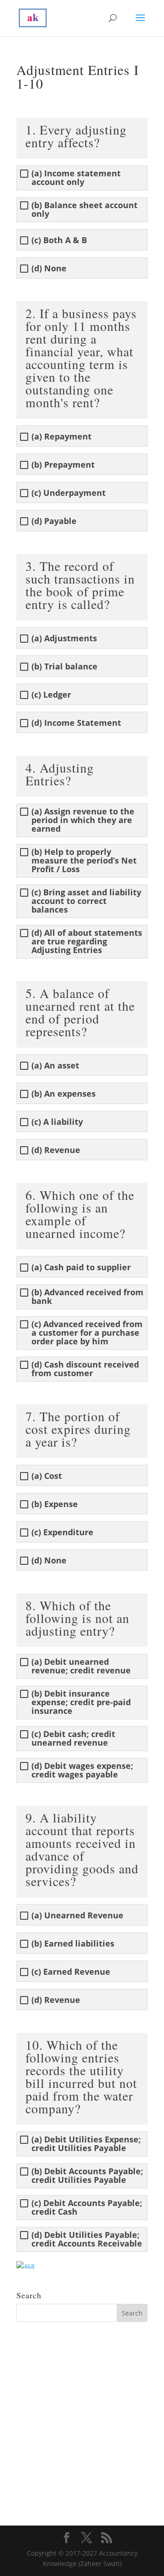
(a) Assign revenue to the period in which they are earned (83, 820)
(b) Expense (55, 1504)
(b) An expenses (64, 1094)
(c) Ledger (51, 695)
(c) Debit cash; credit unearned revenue (73, 1738)
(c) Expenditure (62, 1532)
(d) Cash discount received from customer (85, 1369)
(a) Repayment (61, 437)
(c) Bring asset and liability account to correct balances (86, 901)
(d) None (49, 268)
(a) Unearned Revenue (77, 1915)
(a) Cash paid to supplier (81, 1267)
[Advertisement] (82, 2417)
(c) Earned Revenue (71, 1972)
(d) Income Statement (76, 723)
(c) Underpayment (69, 493)
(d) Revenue (56, 1150)
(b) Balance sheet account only (85, 210)
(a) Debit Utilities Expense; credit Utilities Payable (86, 2144)
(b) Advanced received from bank (87, 1297)
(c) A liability (57, 1122)
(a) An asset (55, 1066)
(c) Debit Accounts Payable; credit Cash (87, 2207)
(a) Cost (47, 1476)
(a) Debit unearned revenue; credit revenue (81, 1666)
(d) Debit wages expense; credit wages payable (82, 1770)
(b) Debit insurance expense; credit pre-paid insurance (81, 1702)
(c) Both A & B (59, 240)
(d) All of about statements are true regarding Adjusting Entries (87, 941)
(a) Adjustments (64, 638)
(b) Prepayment (63, 465)
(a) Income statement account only (76, 178)
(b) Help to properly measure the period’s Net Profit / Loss (84, 861)
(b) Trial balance (64, 666)
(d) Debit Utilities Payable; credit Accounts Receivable (87, 2239)
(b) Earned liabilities (73, 1944)
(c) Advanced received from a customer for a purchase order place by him (87, 1333)
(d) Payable (54, 521)
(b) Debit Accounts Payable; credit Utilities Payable (87, 2176)
